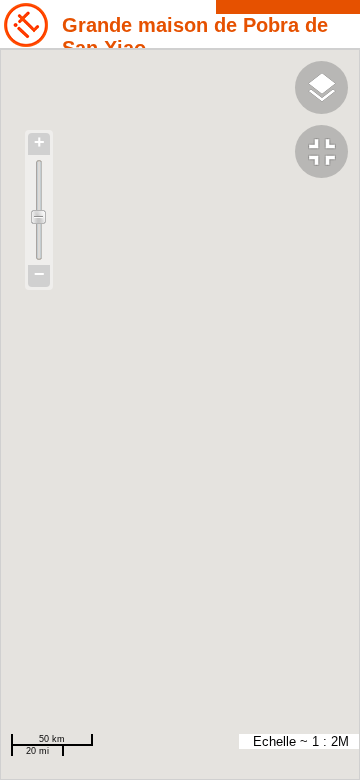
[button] (327, 154)
